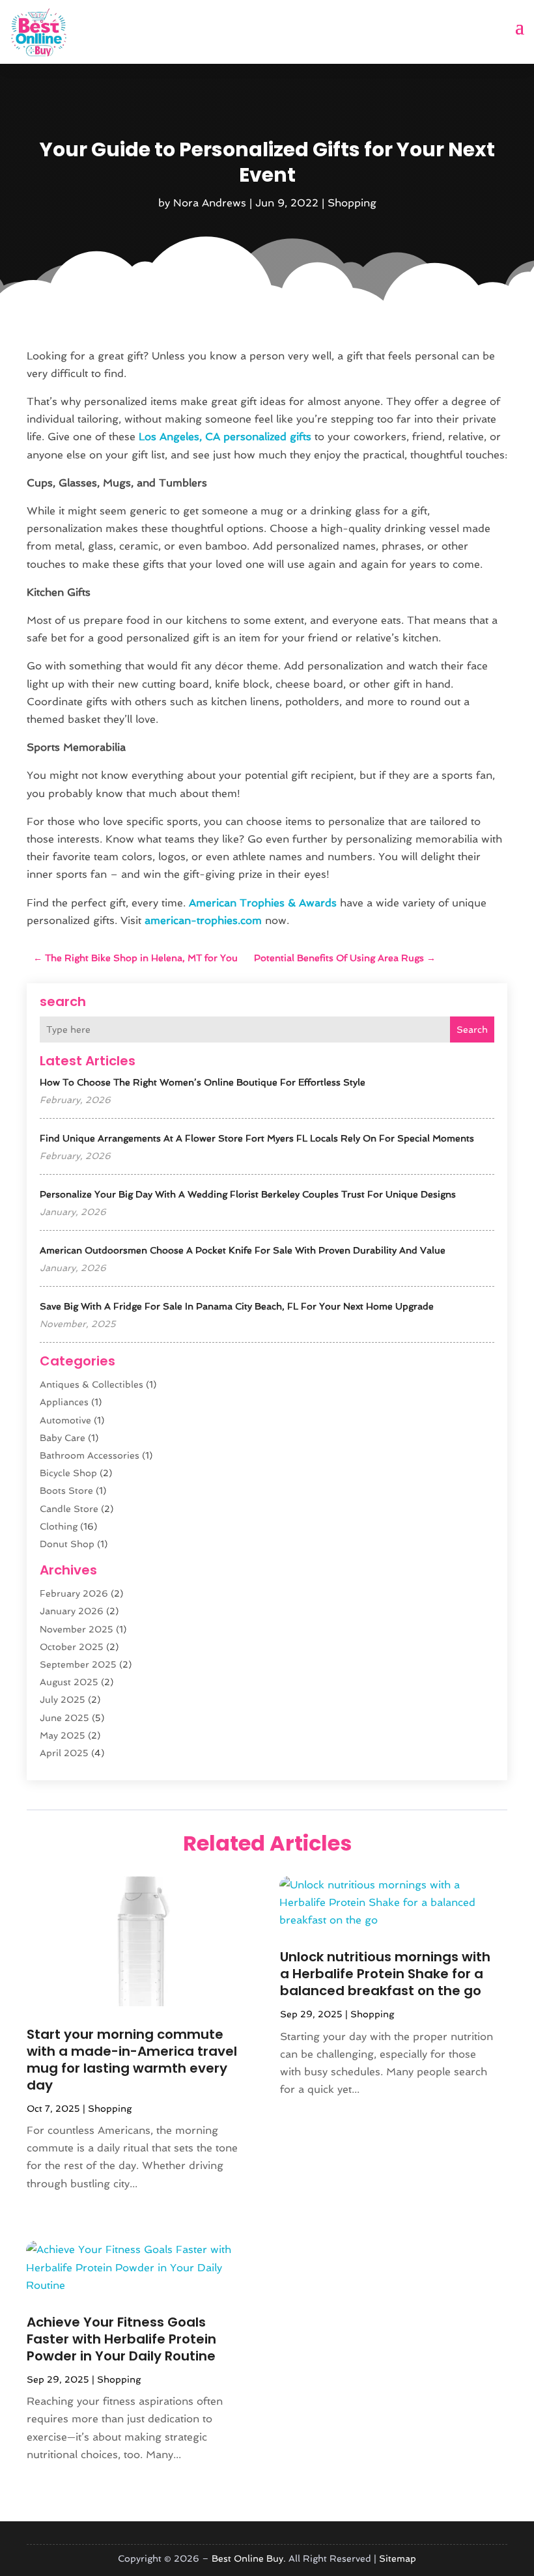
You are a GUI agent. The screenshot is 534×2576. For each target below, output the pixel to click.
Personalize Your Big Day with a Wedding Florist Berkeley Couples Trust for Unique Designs (248, 1194)
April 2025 (64, 1753)
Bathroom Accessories (90, 1455)
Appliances (64, 1402)
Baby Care (63, 1438)
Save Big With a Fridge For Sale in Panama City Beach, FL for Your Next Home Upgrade (237, 1306)
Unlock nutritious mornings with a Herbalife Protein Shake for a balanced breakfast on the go (385, 1974)
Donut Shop (67, 1544)
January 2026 (72, 1611)
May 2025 (63, 1735)
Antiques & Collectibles (91, 1384)
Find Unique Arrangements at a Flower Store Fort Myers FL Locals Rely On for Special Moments (257, 1138)
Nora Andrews (210, 203)
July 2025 (63, 1700)
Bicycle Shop (68, 1473)
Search (472, 1029)
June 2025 (64, 1718)
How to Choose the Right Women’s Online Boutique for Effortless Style (203, 1082)
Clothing (59, 1526)
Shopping (352, 203)
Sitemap (398, 2558)
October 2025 (72, 1647)
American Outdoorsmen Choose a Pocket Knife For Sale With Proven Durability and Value (243, 1250)
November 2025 (77, 1629)
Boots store (66, 1491)
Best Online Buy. (249, 2558)
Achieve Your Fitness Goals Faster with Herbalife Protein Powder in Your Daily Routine (121, 2339)
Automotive (65, 1420)
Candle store (69, 1509)
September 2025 (78, 1664)
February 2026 (74, 1593)
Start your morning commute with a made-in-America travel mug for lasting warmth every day (132, 2060)
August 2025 (69, 1682)
